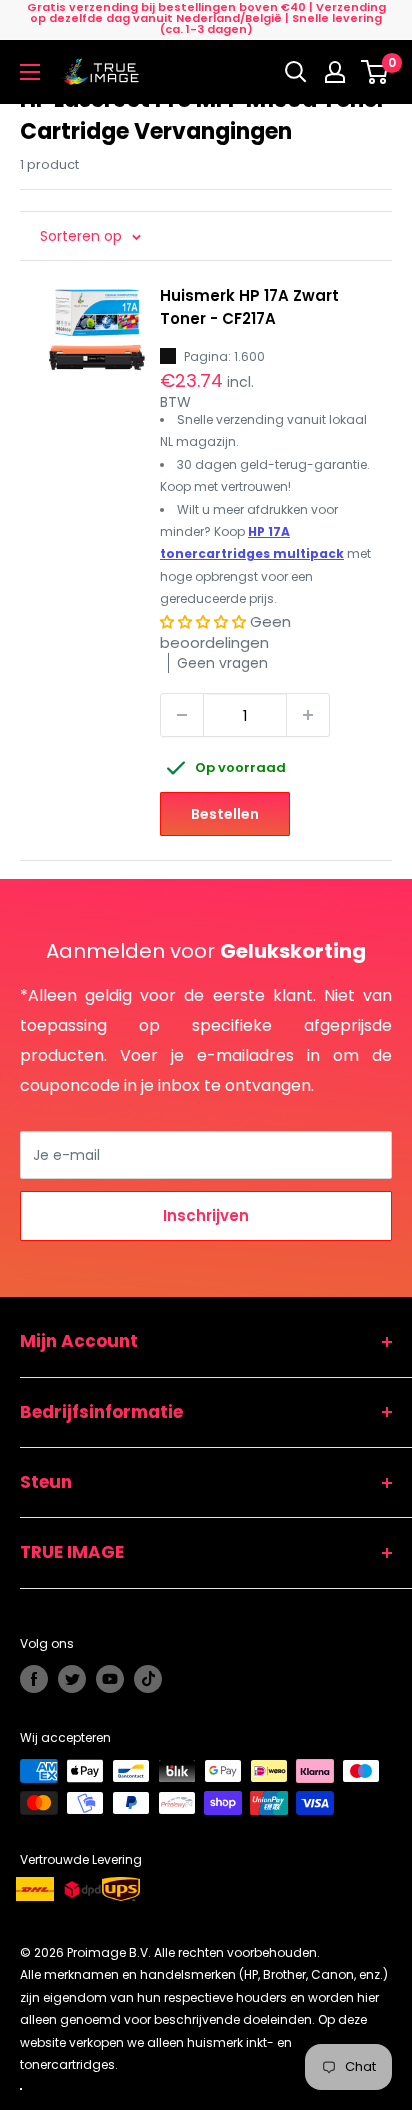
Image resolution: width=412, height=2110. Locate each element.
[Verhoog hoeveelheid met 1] (308, 715)
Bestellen (225, 814)
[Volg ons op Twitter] (72, 1679)
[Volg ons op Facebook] (34, 1679)
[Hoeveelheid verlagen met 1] (182, 715)
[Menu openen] (30, 72)
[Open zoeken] (296, 72)
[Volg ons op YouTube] (110, 1679)
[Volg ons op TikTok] (148, 1679)
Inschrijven (206, 1215)
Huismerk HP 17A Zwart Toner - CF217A (249, 307)
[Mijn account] (335, 72)
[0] (375, 72)
